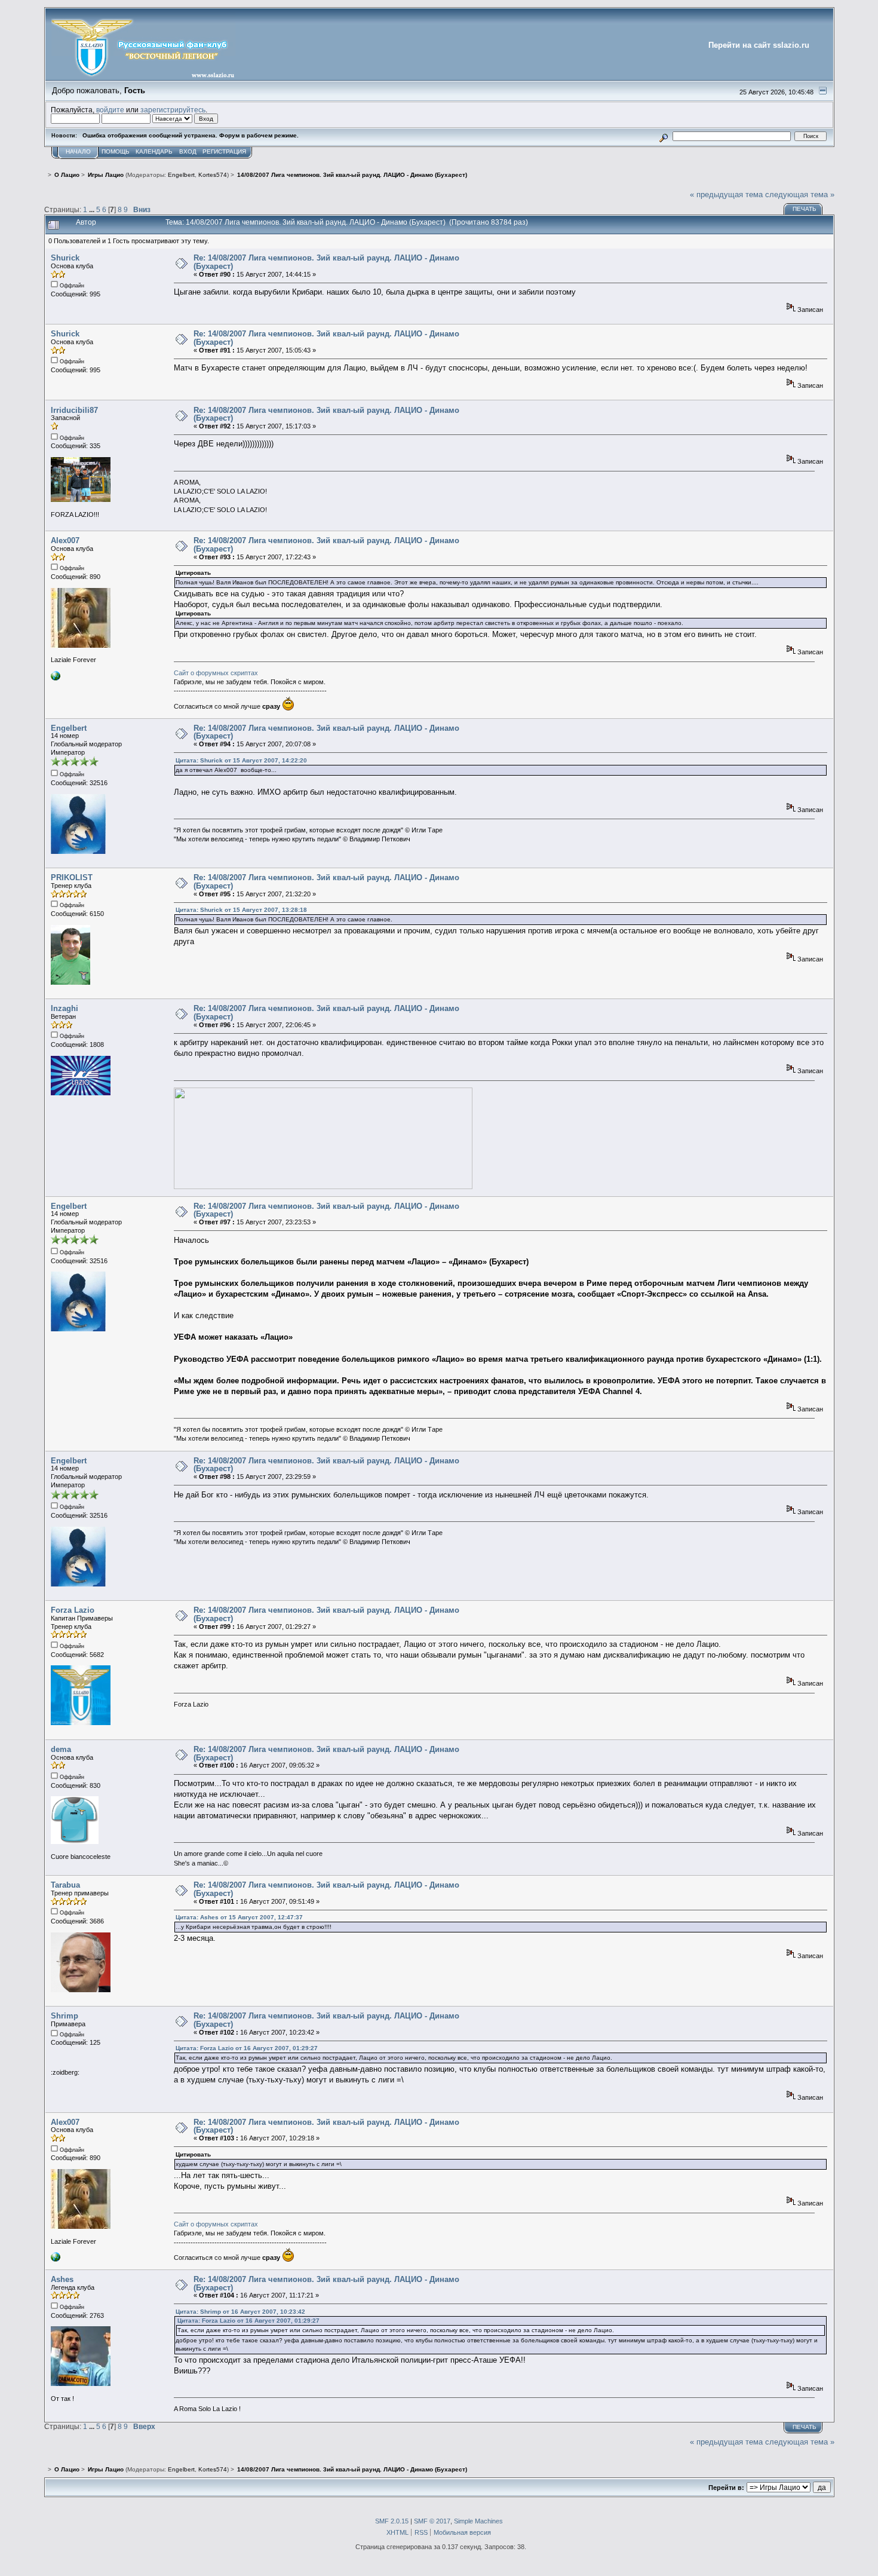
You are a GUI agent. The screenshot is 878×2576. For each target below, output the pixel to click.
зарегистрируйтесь (173, 110)
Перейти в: (726, 2488)
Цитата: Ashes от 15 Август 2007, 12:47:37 (239, 1917)
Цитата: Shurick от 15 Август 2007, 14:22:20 (241, 760)
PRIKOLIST (72, 877)
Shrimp (65, 2016)
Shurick (65, 258)
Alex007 (65, 540)
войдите (110, 110)
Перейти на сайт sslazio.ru (759, 45)
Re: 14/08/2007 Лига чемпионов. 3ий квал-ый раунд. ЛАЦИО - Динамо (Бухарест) (326, 262)
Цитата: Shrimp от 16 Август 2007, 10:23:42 (240, 2312)
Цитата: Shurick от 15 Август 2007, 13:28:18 (241, 910)
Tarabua (65, 1885)
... (93, 209)
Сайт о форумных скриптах (216, 673)
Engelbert (181, 175)
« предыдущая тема (726, 194)
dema (61, 1749)
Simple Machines (478, 2521)
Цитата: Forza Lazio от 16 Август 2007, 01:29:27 (247, 2048)
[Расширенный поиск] (663, 136)
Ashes (62, 2279)
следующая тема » (800, 194)
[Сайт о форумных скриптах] (56, 678)
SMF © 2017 (432, 2521)
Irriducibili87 (74, 410)
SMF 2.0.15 (392, 2521)
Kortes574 (213, 175)
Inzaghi (65, 1008)
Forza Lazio (73, 1610)
